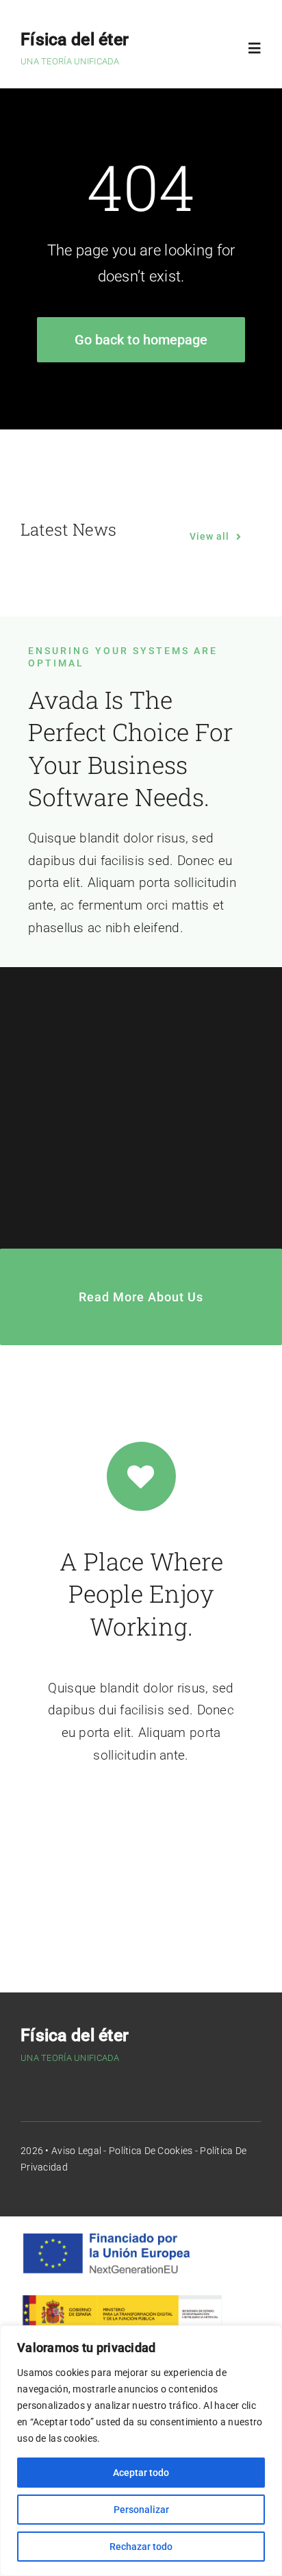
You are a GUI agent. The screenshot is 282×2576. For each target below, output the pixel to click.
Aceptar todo (141, 2473)
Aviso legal (76, 2151)
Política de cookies (151, 2151)
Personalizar (141, 2510)
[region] (141, 2451)
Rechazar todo (141, 2547)
